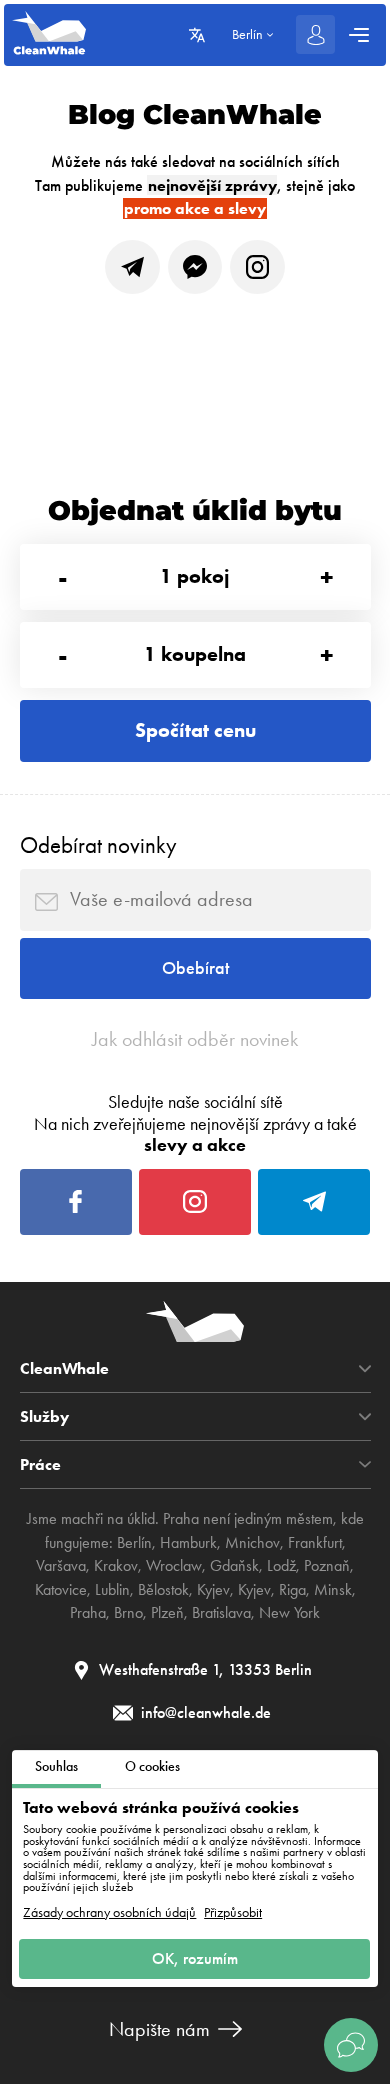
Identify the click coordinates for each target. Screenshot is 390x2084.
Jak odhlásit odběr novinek (195, 1039)
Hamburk (188, 1543)
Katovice (61, 1590)
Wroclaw (174, 1566)
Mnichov (252, 1543)
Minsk (333, 1590)
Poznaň (327, 1566)
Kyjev (213, 1590)
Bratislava (221, 1613)
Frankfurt (315, 1543)
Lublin (112, 1590)
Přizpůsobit (233, 1913)
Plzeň (167, 1613)
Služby (44, 1417)
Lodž (281, 1566)
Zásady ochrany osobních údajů (109, 1913)
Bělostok (163, 1590)
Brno (128, 1613)
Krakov (116, 1566)
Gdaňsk (234, 1566)
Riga (292, 1590)
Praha (88, 1613)
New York (289, 1613)
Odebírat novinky (98, 845)
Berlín (134, 1543)
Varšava (61, 1566)
